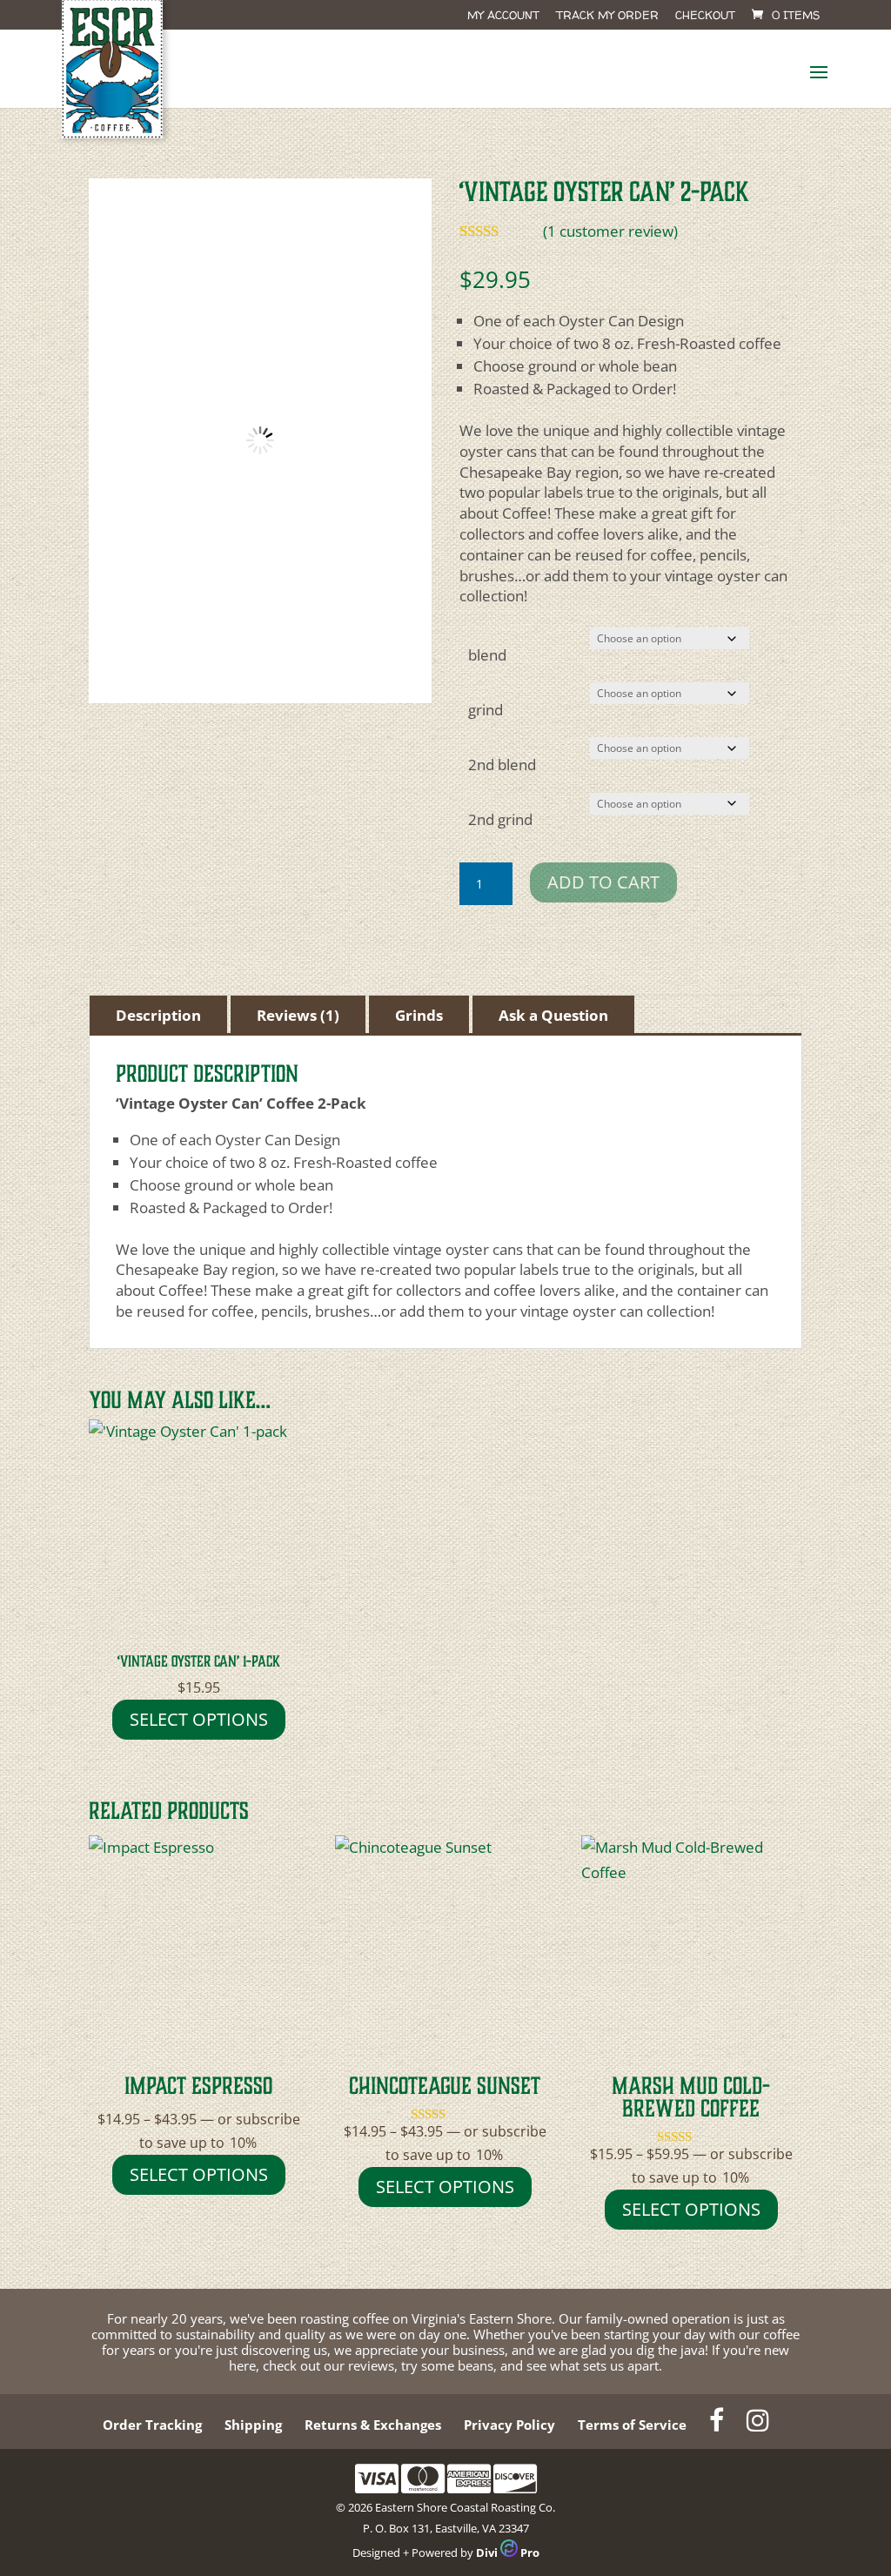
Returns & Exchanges (373, 2425)
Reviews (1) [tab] (298, 1015)
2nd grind (500, 819)
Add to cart (603, 882)
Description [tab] (158, 1015)
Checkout (705, 16)
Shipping (253, 2425)
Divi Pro (508, 2553)
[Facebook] (717, 2425)
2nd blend (502, 765)
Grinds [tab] (419, 1015)
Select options (199, 1719)
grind (486, 710)
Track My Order (607, 16)
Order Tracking (152, 2425)
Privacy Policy (509, 2425)
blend (487, 655)
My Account (503, 16)
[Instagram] (758, 2425)
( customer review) (610, 231)
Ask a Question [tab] (553, 1015)
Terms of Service (632, 2425)
